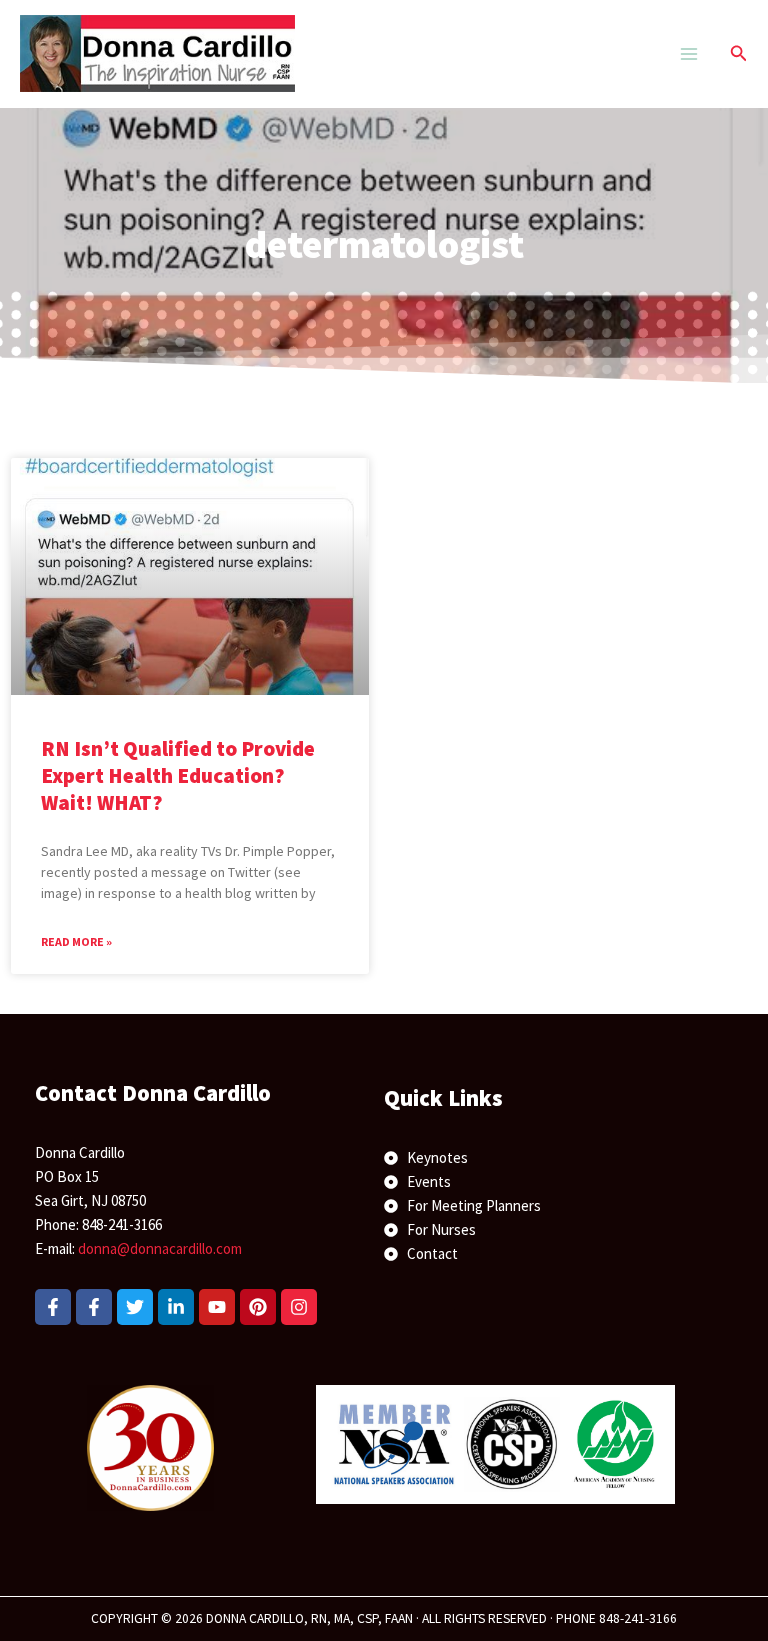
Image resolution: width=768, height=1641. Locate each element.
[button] (739, 54)
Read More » (76, 941)
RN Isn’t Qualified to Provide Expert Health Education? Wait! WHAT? (178, 776)
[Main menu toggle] (688, 53)
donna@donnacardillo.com (160, 1248)
